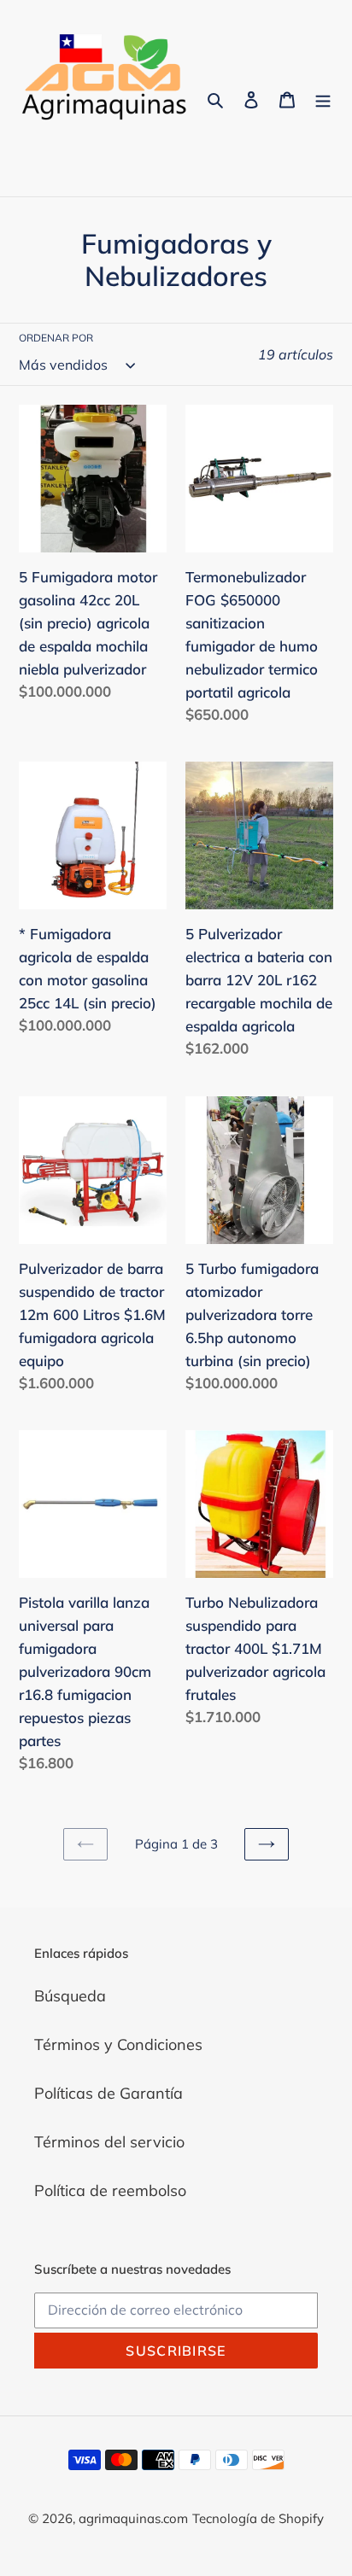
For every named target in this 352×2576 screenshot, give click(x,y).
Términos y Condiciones (118, 2044)
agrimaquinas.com (133, 2518)
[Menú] (323, 99)
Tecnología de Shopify (258, 2518)
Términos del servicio (109, 2142)
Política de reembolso (110, 2190)
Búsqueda (70, 1996)
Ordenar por (56, 338)
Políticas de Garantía (109, 2093)
